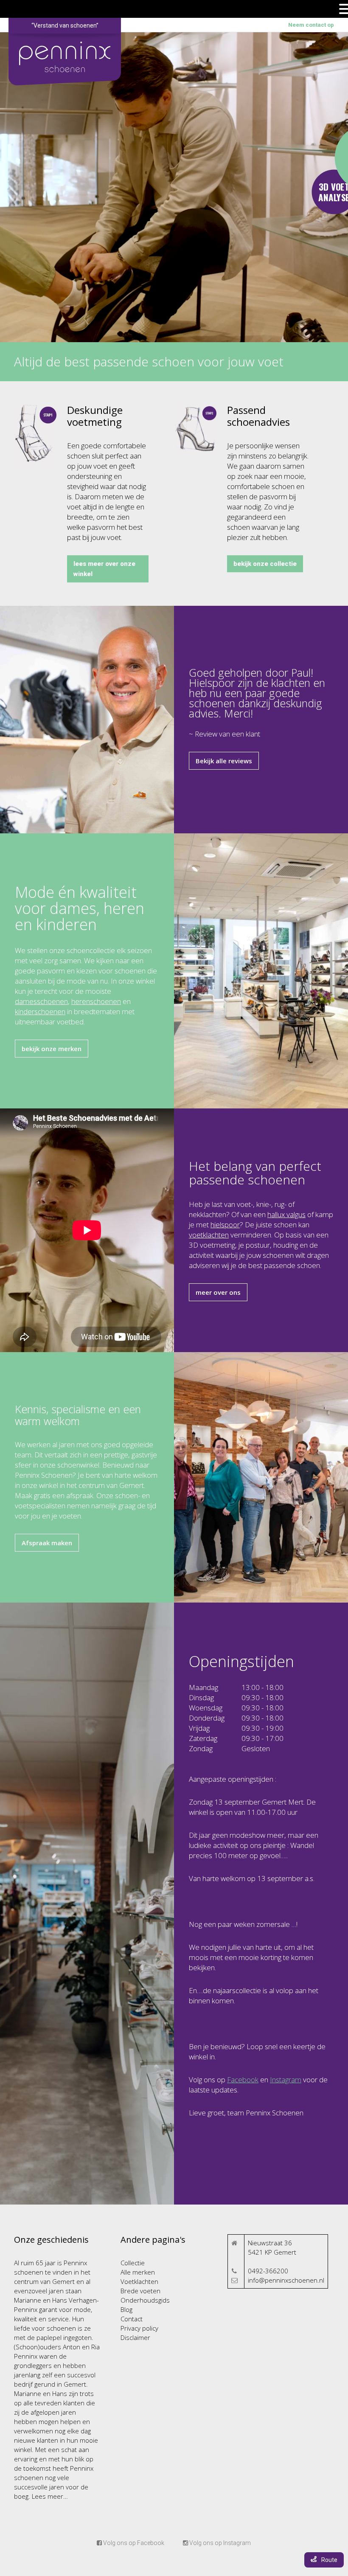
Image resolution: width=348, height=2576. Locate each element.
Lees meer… (49, 2496)
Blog (126, 2309)
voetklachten (209, 1235)
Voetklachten (139, 2281)
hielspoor (225, 1225)
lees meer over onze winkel (104, 569)
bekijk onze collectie (265, 564)
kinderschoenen (40, 1011)
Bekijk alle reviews (224, 761)
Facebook (243, 2080)
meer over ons (218, 1292)
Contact (132, 2319)
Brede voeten (140, 2291)
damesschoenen (41, 1001)
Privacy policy (139, 2328)
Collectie (133, 2263)
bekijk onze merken (52, 1049)
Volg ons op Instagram (219, 2543)
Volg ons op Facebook (133, 2543)
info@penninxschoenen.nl (286, 2280)
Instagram (286, 2080)
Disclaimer (135, 2337)
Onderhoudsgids (145, 2300)
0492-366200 (268, 2271)
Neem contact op (311, 25)
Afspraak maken (47, 1543)
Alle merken (138, 2272)
